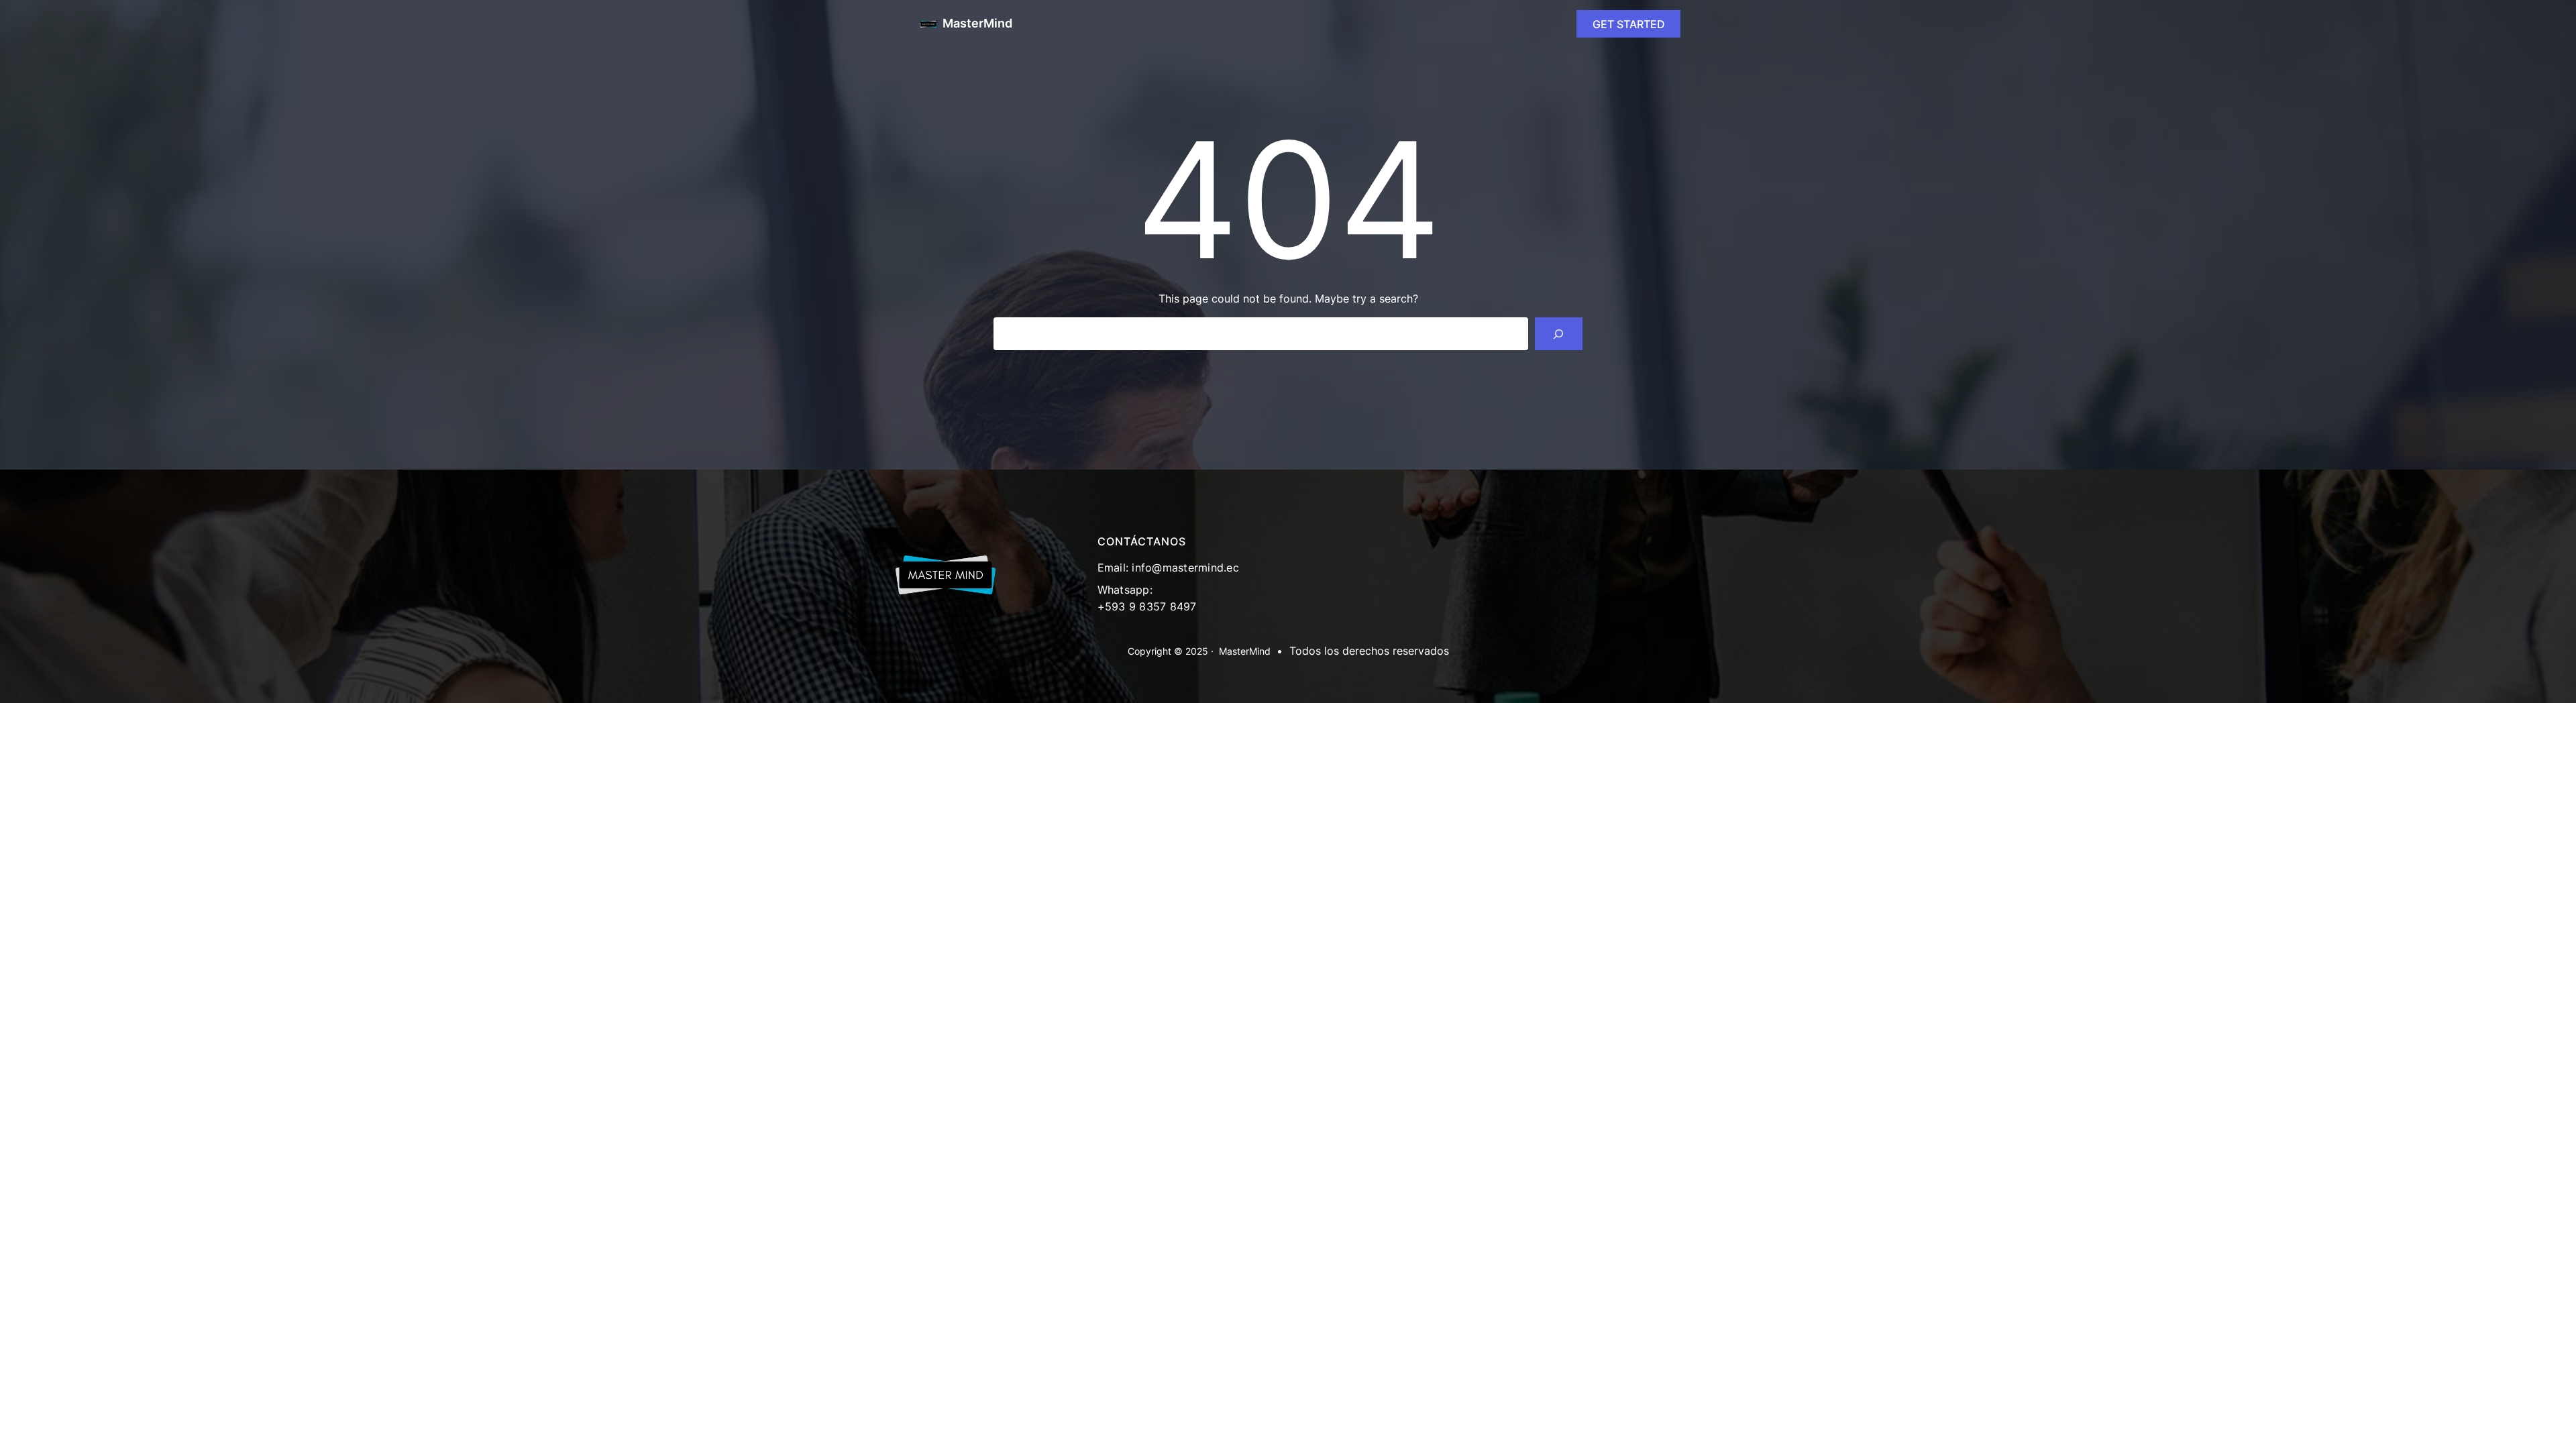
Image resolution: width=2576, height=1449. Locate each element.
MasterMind (977, 23)
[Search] (1559, 334)
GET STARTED (1629, 24)
